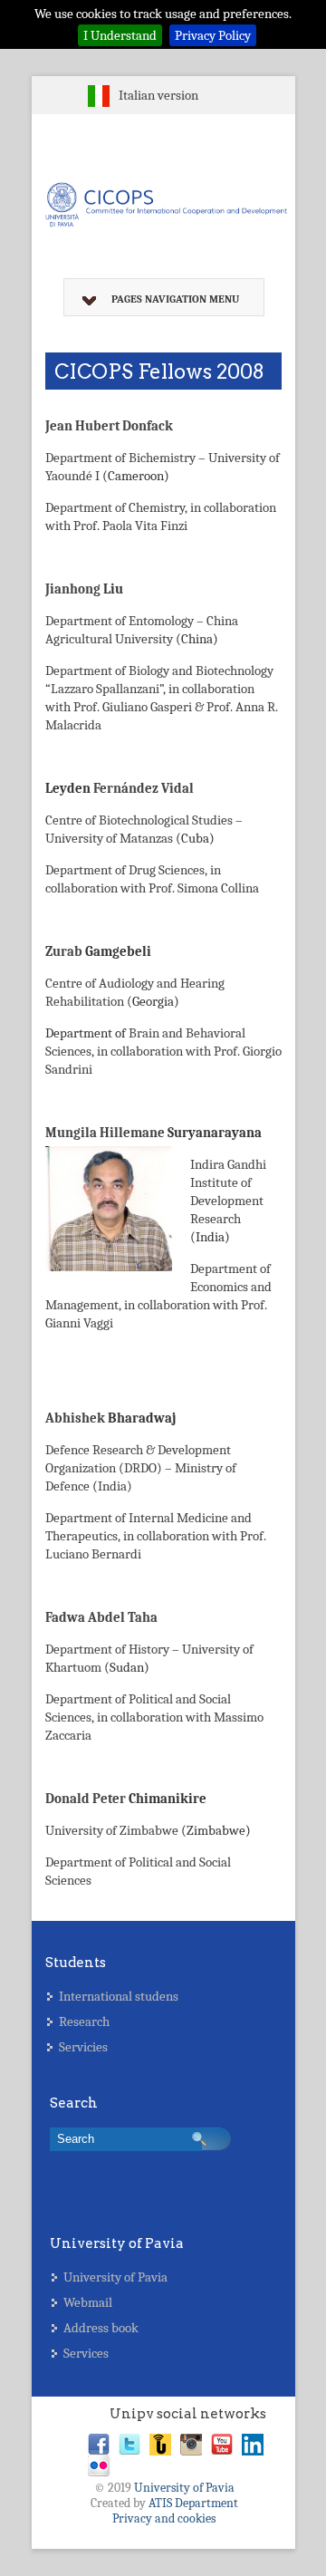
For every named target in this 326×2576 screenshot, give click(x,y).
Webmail (88, 2302)
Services (86, 2353)
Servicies (83, 2047)
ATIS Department (193, 2503)
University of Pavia (115, 2277)
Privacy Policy (213, 35)
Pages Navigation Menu (175, 299)
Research (84, 2021)
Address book (101, 2328)
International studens (119, 1996)
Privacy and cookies (164, 2518)
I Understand (120, 35)
